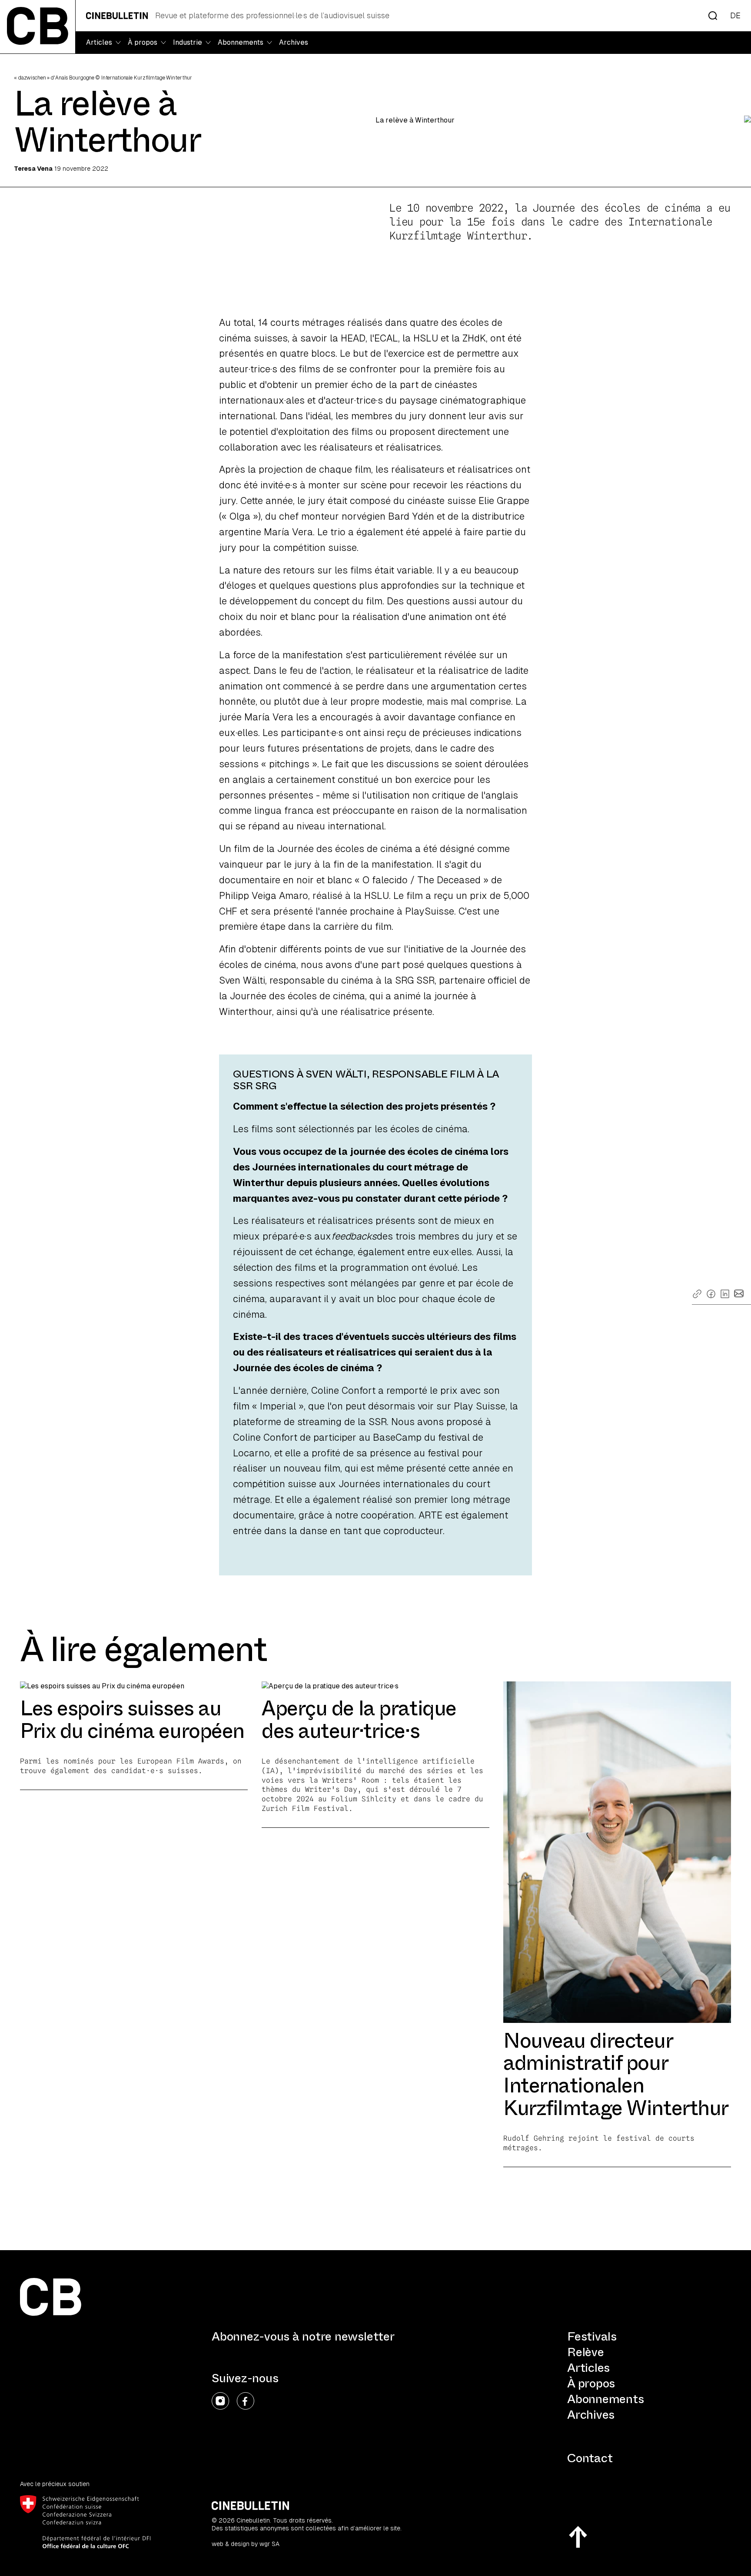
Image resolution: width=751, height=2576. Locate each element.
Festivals (592, 2336)
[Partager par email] (739, 1293)
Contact (590, 2458)
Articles (588, 2368)
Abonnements (605, 2399)
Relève (586, 2352)
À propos (591, 2383)
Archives (294, 42)
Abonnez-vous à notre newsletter (303, 2337)
